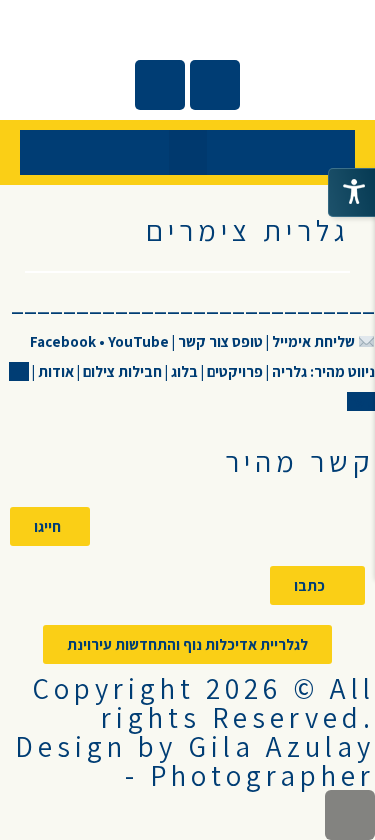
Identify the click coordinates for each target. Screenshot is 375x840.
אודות (54, 371)
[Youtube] (160, 85)
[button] (188, 152)
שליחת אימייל (313, 341)
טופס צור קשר (220, 341)
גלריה (288, 371)
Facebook (64, 341)
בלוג (183, 371)
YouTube (138, 341)
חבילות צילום (122, 371)
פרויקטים (233, 371)
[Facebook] (215, 85)
